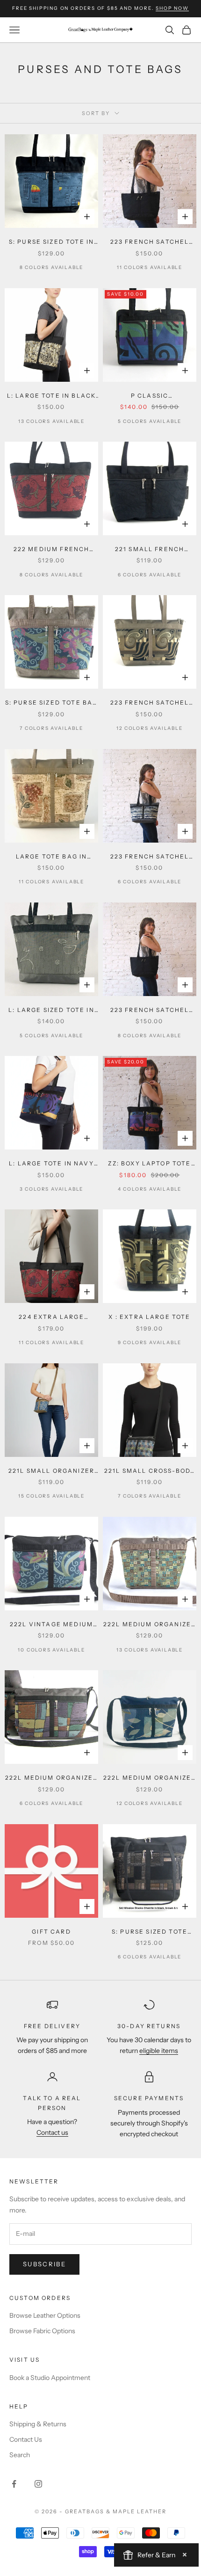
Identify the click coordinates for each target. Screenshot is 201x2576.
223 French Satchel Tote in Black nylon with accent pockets (149, 242)
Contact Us (26, 2439)
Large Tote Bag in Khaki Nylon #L (52, 857)
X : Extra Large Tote (149, 1317)
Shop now (172, 8)
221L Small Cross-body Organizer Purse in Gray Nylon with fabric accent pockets (150, 1471)
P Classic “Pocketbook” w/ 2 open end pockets (150, 396)
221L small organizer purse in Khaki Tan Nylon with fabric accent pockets (51, 1471)
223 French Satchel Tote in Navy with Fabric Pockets (150, 1011)
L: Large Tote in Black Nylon (52, 396)
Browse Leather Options (45, 2315)
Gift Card (51, 1932)
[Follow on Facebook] (14, 2484)
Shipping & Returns (38, 2424)
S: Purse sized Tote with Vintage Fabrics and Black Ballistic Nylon (150, 1932)
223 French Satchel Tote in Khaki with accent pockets (150, 703)
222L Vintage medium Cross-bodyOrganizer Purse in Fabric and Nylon (51, 1625)
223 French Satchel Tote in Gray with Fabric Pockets (150, 857)
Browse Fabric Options (42, 2331)
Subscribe (44, 2264)
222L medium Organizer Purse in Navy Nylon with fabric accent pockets (150, 1778)
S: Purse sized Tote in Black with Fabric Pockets (52, 242)
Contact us (52, 2132)
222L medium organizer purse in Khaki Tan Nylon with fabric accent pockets (150, 1625)
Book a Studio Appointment (50, 2378)
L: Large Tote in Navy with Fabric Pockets (51, 1164)
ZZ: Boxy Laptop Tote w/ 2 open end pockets (150, 1164)
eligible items (159, 2051)
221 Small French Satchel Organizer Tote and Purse (150, 550)
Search (20, 2455)
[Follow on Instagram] (38, 2484)
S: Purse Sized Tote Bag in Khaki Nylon (52, 703)
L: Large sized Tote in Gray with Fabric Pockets (51, 1011)
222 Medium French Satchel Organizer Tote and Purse (51, 550)
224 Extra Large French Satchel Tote (51, 1317)
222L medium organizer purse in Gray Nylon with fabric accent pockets (51, 1778)
